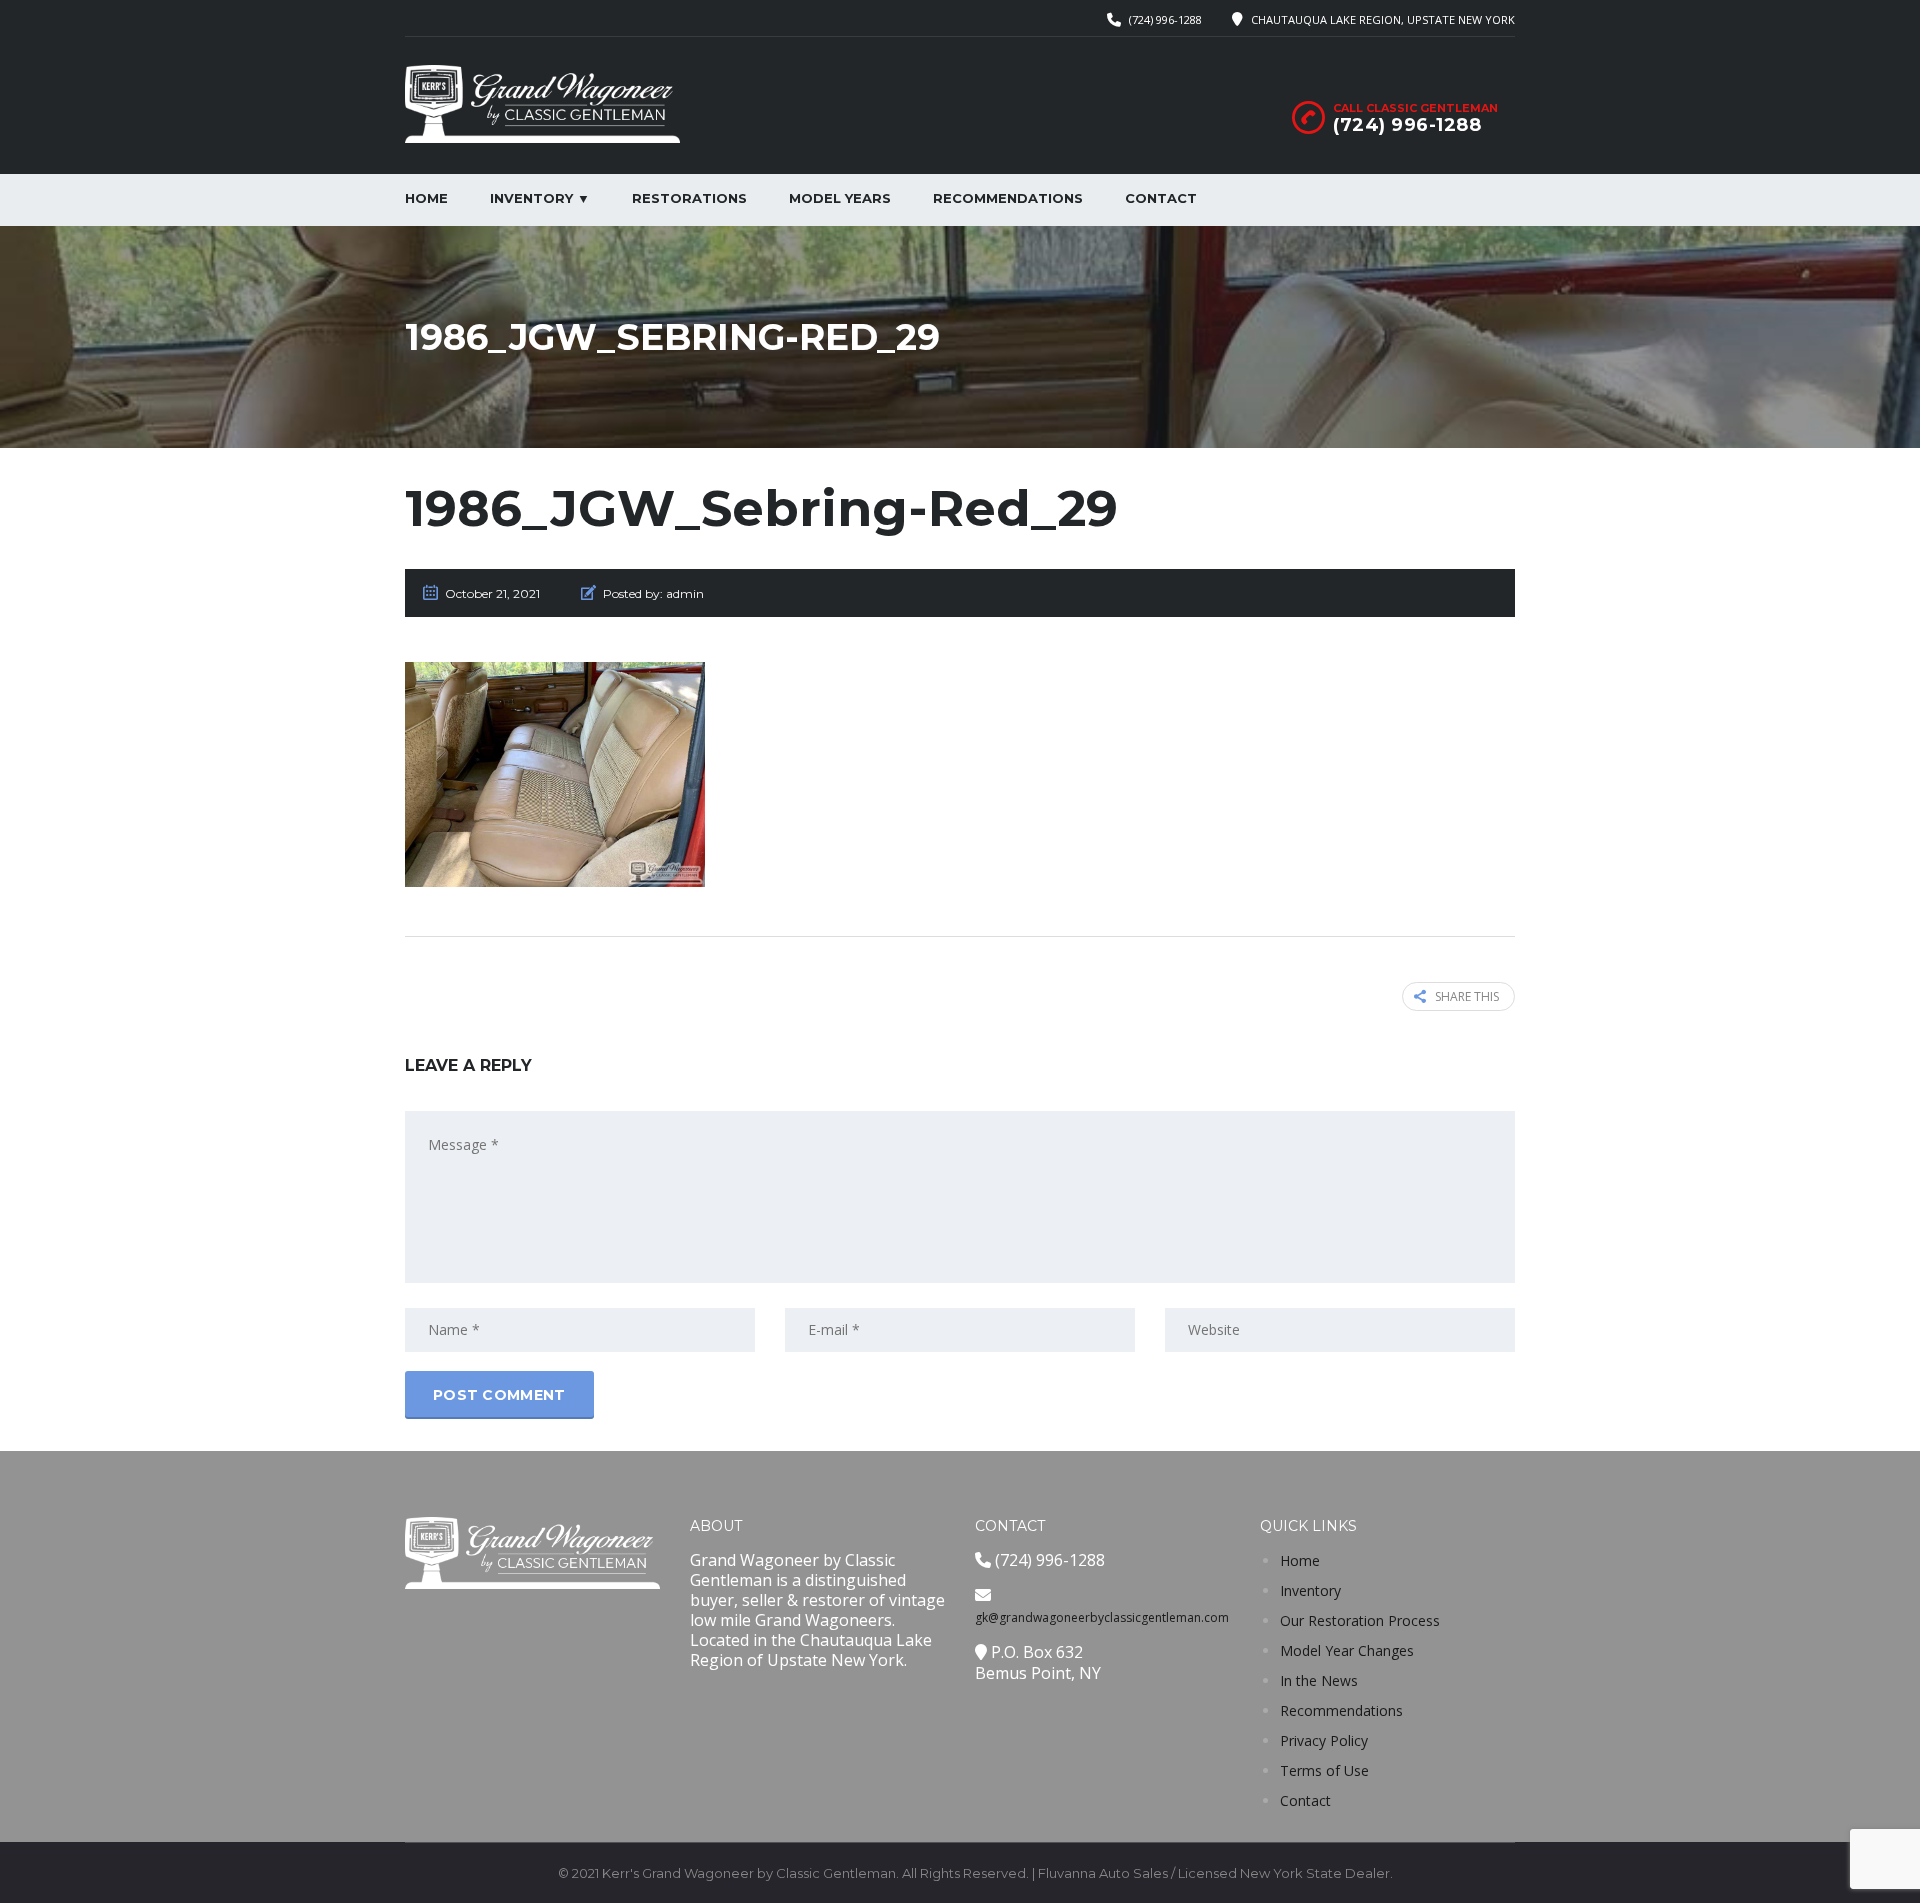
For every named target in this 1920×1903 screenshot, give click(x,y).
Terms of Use (1324, 1770)
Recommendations (1008, 198)
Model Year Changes (1347, 1650)
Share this (1467, 996)
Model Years (840, 198)
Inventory (1310, 1590)
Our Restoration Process (1360, 1620)
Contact (1161, 198)
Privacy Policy (1324, 1740)
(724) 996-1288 (1165, 19)
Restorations (689, 198)
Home (426, 198)
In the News (1319, 1680)
